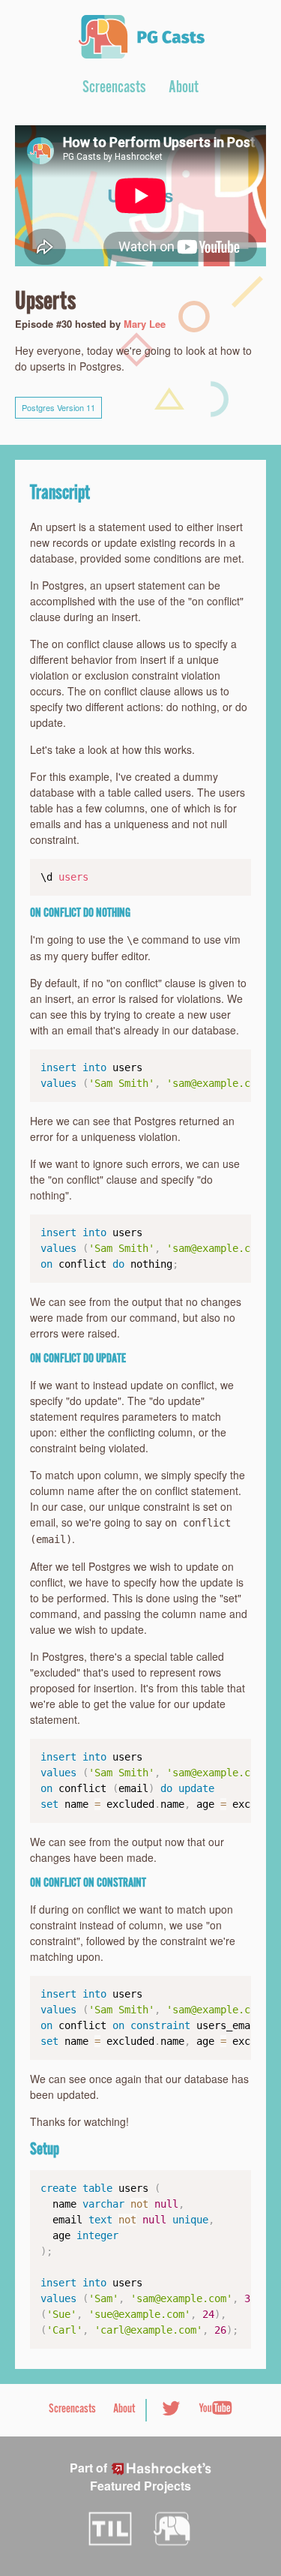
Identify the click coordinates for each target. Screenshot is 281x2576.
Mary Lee (145, 324)
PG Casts (141, 37)
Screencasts (114, 89)
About (184, 89)
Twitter (171, 2408)
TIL (110, 2529)
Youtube (215, 2408)
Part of (103, 2477)
